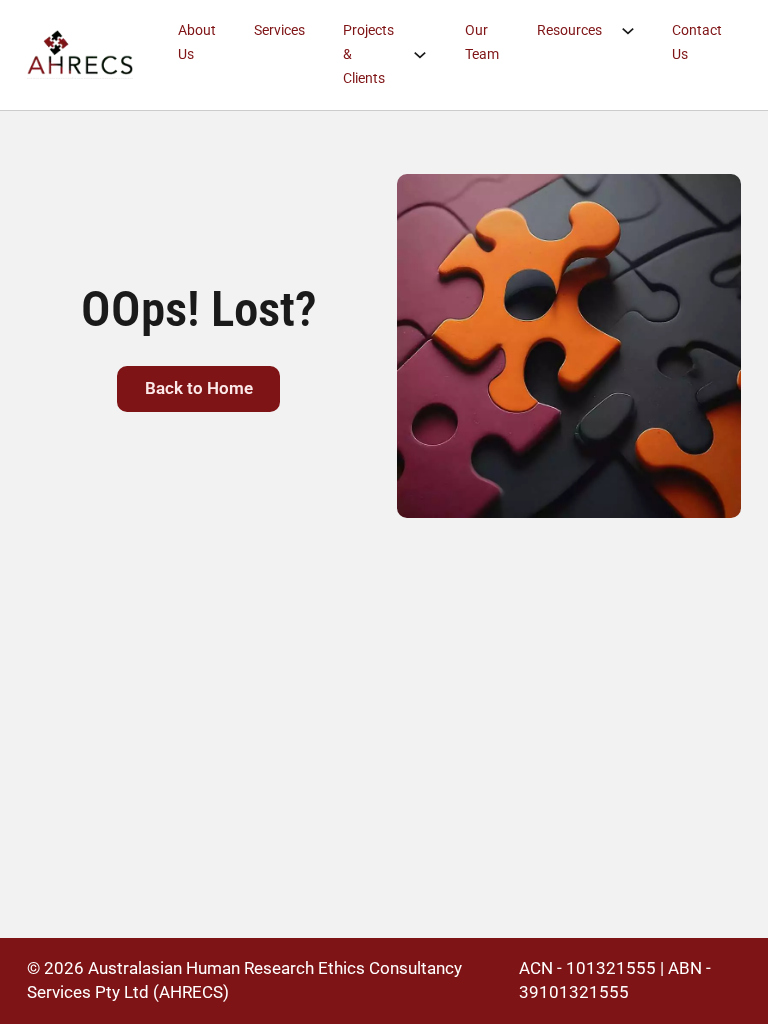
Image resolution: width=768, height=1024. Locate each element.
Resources (569, 30)
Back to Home (199, 388)
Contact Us (697, 42)
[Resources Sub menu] (637, 31)
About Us (197, 42)
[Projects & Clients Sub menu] (429, 55)
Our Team (482, 42)
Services (279, 30)
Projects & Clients (368, 54)
